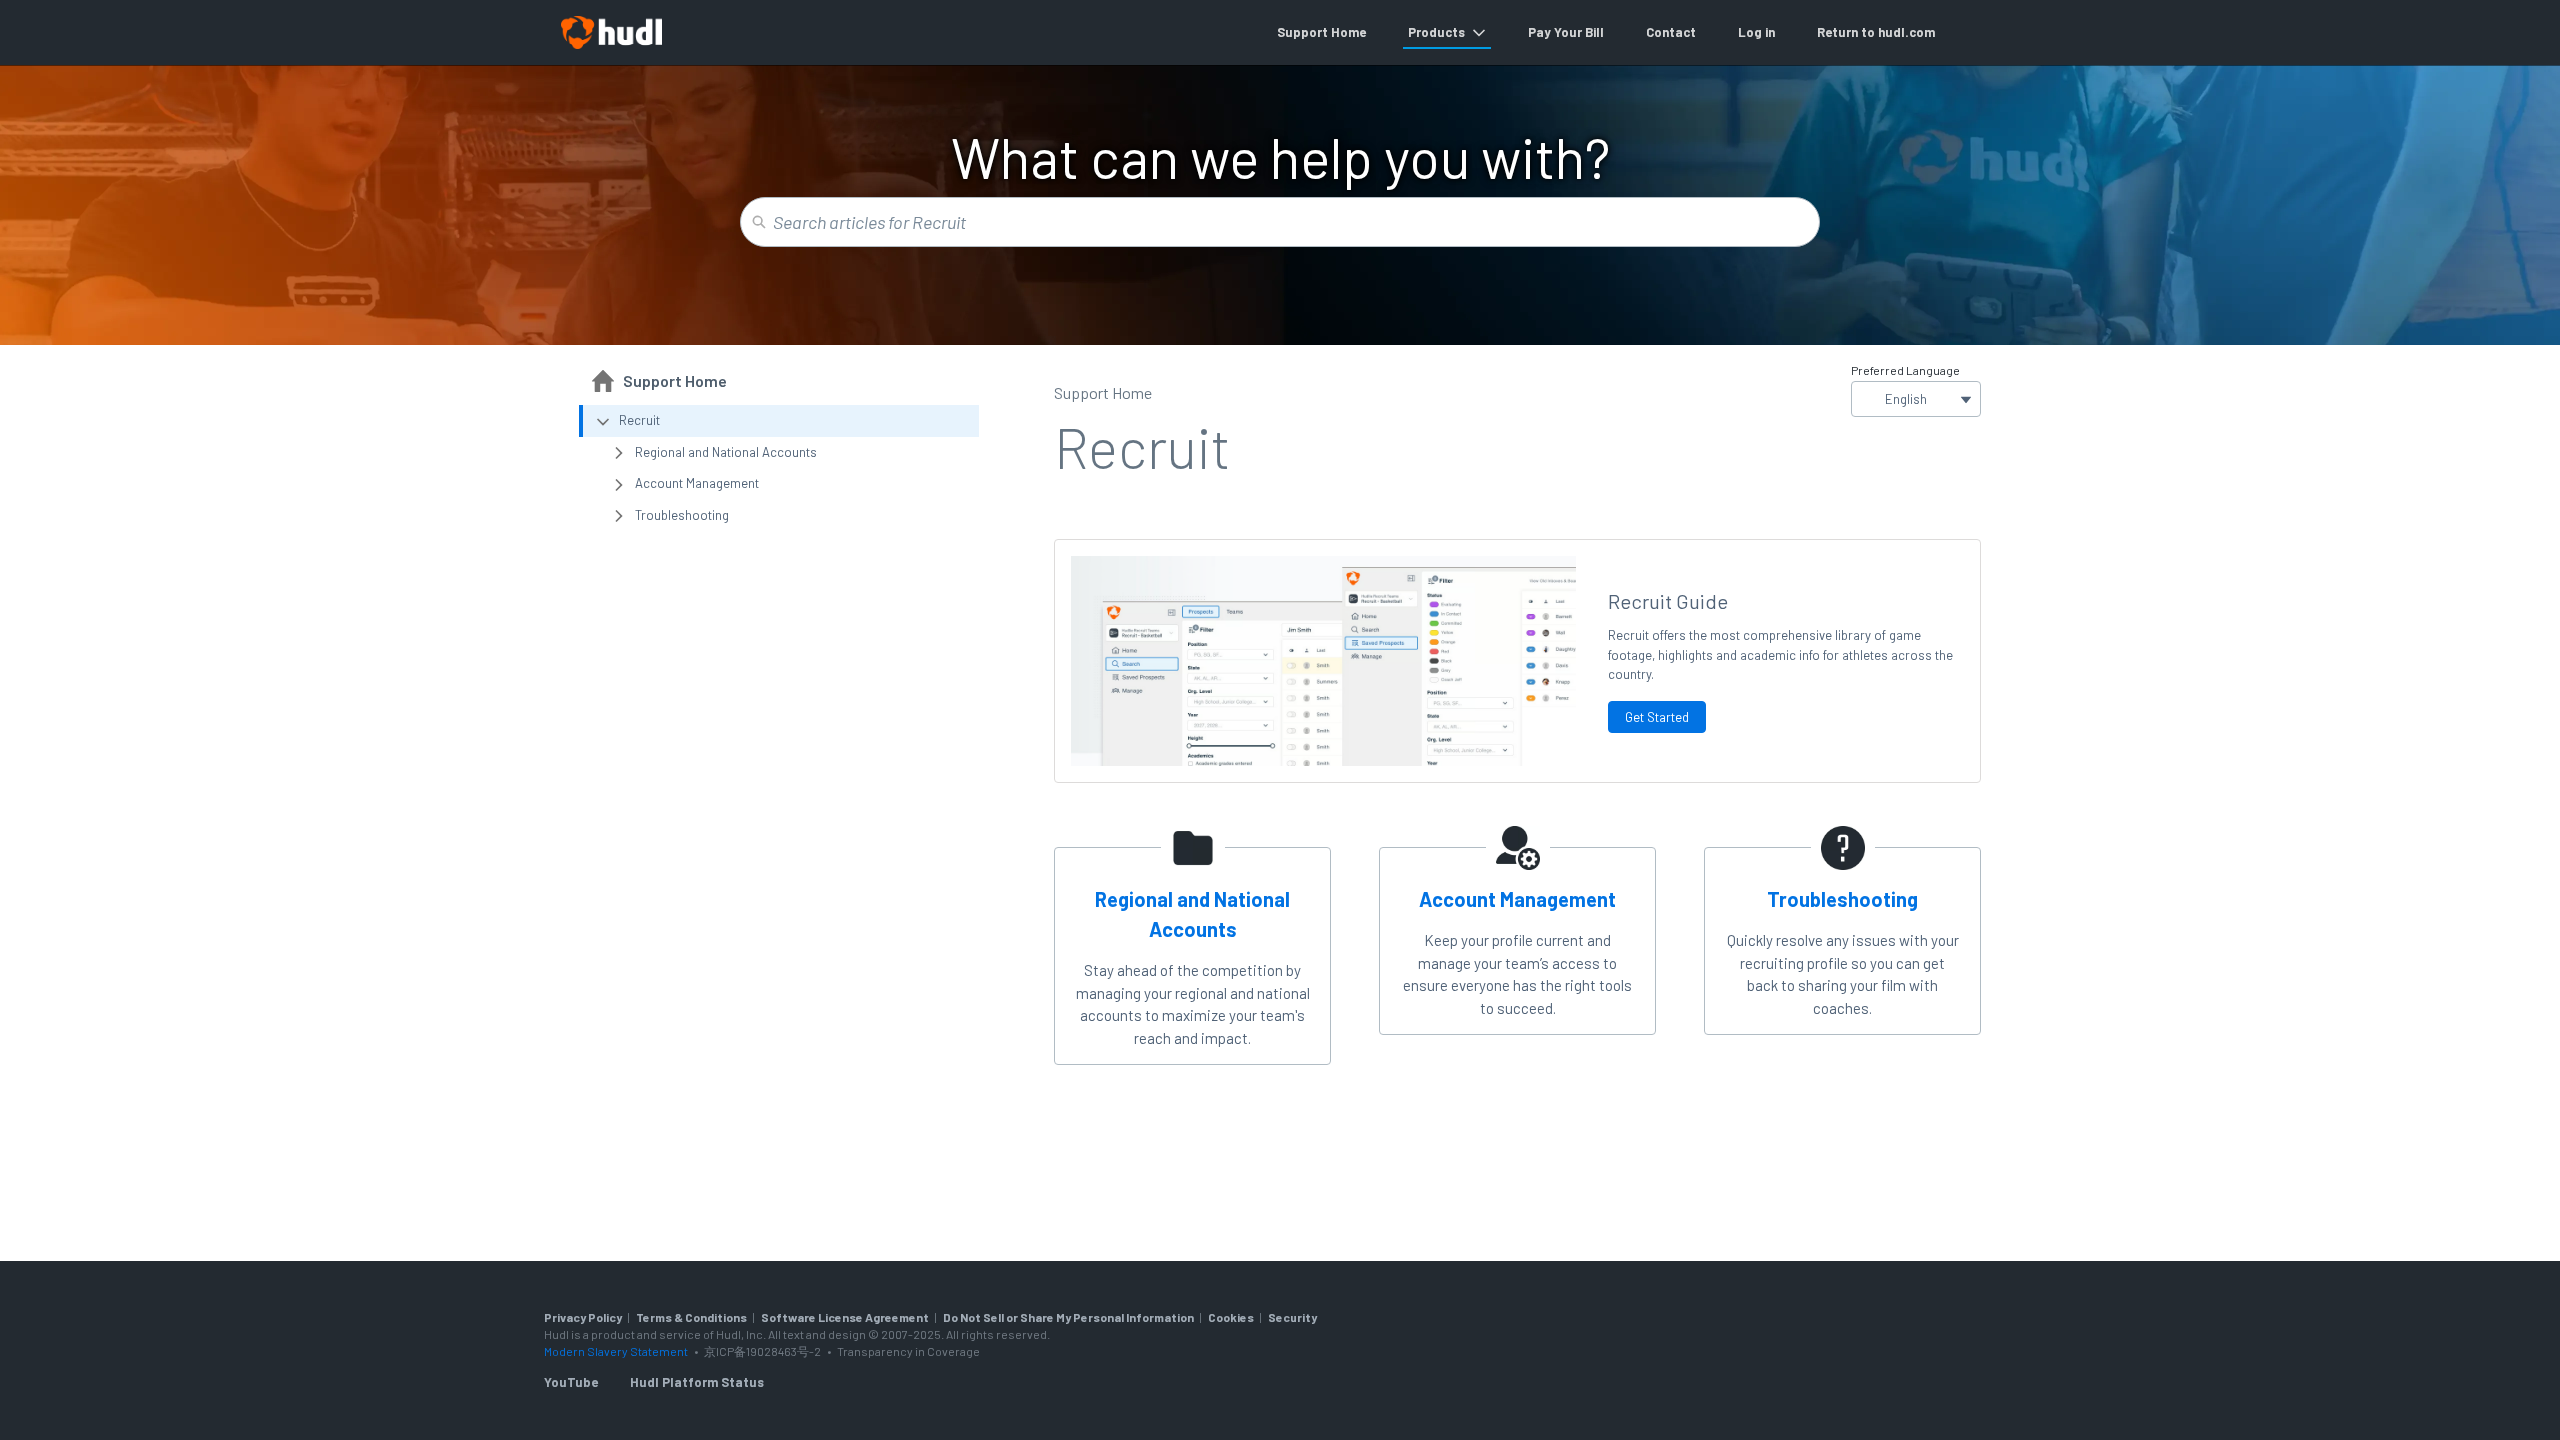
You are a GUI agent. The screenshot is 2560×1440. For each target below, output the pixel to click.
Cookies (1231, 1317)
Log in (1756, 32)
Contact (1671, 32)
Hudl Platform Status (697, 1382)
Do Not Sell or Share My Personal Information (1068, 1317)
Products (1436, 32)
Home (1348, 32)
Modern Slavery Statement (616, 1351)
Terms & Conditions (691, 1317)
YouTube (571, 1382)
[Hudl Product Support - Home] (611, 32)
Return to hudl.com (1876, 32)
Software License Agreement (845, 1317)
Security (1292, 1317)
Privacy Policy (583, 1317)
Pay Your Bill (1566, 32)
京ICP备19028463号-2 (763, 1351)
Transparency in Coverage (908, 1351)
